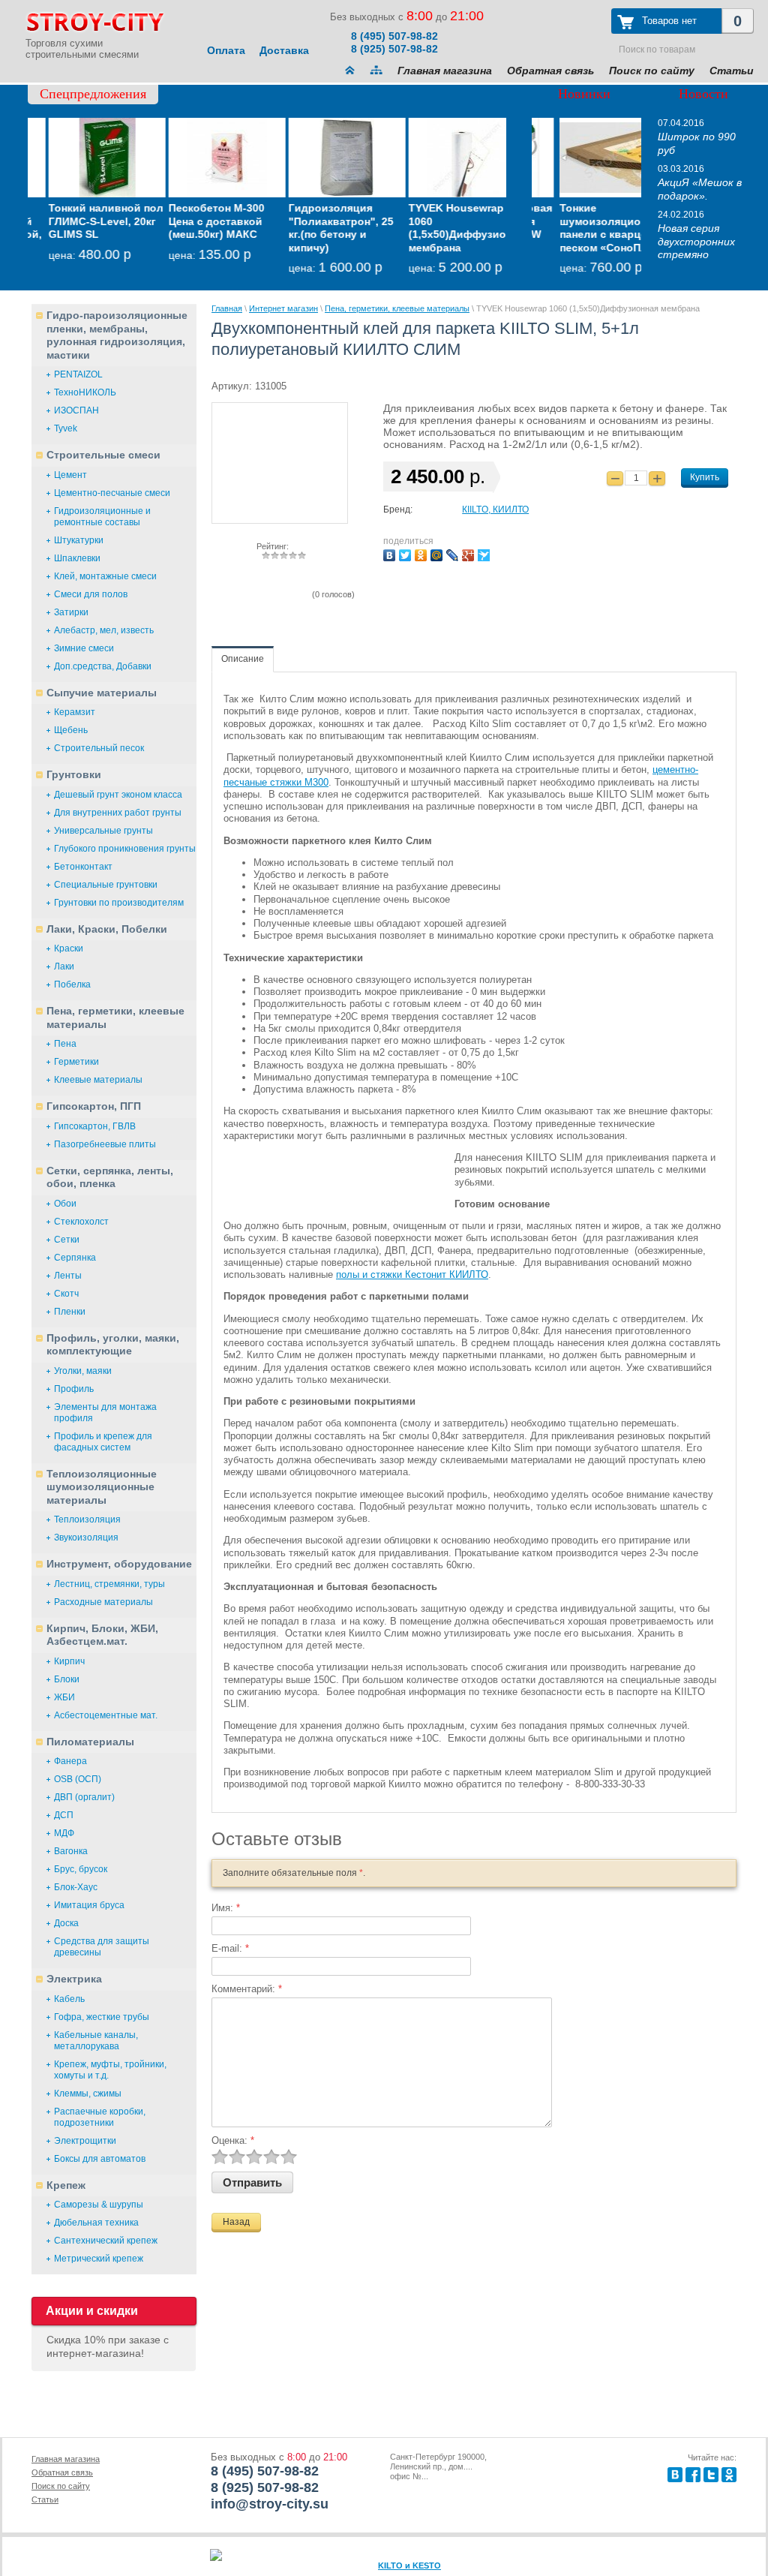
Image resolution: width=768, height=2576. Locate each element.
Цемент (70, 475)
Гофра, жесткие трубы (102, 2017)
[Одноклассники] (423, 553)
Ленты (68, 1276)
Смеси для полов (91, 594)
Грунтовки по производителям (119, 903)
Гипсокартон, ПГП (94, 1106)
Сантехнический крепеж (106, 2241)
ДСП (64, 1815)
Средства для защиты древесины (102, 1947)
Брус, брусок (81, 1869)
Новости (703, 94)
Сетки (67, 1240)
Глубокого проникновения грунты (125, 849)
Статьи (732, 71)
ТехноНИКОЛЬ (85, 392)
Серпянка (75, 1258)
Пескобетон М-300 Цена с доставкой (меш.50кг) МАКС (196, 221)
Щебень (71, 730)
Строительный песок (99, 748)
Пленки (70, 1312)
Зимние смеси (84, 648)
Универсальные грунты (103, 831)
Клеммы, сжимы (88, 2094)
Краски (69, 948)
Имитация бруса (89, 1905)
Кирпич (69, 1661)
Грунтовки (74, 774)
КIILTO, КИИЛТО (495, 509)
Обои (65, 1204)
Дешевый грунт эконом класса (118, 795)
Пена (65, 1044)
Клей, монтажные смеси (105, 576)
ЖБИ (64, 1697)
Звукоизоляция (86, 1537)
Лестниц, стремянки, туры (109, 1584)
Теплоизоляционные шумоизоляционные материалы (102, 1487)
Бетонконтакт (83, 867)
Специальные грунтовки (106, 885)
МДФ (64, 1833)
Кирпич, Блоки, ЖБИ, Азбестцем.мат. (102, 1635)
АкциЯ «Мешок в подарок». (700, 189)
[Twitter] (407, 553)
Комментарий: (247, 1989)
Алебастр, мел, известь (104, 630)
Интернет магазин (283, 308)
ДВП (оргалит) (84, 1797)
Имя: (226, 1908)
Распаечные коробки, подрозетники (100, 2117)
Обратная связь (550, 71)
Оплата (226, 50)
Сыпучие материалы (102, 693)
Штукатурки (79, 540)
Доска (66, 1923)
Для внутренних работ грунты (118, 813)
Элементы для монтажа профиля (105, 1413)
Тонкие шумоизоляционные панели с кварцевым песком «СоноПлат (587, 228)
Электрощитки (85, 2141)
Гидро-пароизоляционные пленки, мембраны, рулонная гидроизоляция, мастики (117, 335)
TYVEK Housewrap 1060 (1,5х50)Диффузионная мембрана (449, 228)
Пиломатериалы (90, 1742)
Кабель (69, 1999)
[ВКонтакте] (391, 553)
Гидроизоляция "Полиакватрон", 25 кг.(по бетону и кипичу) (321, 228)
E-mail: (230, 1948)
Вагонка (71, 1851)
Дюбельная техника (96, 2223)
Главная (227, 308)
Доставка (284, 50)
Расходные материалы (103, 1602)
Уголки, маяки (83, 1371)
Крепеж (66, 2185)
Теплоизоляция (87, 1519)
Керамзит (75, 712)
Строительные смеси (103, 455)
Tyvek (66, 428)
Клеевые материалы (98, 1080)
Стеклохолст (81, 1222)
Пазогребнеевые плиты (105, 1144)
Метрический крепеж (99, 2259)
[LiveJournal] (454, 553)
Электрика (74, 1979)
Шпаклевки (77, 558)
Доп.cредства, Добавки (103, 666)
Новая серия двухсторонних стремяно (696, 241)
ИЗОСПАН (76, 410)
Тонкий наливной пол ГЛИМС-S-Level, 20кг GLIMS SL (86, 221)
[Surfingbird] (486, 553)
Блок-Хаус (76, 1887)
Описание (243, 659)
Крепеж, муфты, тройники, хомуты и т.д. (110, 2070)
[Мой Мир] (438, 553)
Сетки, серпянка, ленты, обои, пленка (110, 1177)
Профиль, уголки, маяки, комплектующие (113, 1345)
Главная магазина (445, 71)
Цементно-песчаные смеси (112, 493)
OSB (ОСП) (78, 1779)
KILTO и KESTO (409, 2565)
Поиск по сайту (652, 71)
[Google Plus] (470, 553)
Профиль (74, 1389)
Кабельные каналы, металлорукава (96, 2041)
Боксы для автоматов (100, 2159)
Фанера (70, 1761)
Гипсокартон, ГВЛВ (95, 1126)
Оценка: (233, 2140)
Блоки (67, 1679)
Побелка (72, 984)
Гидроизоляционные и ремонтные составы (102, 517)
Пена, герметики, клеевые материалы (115, 1017)
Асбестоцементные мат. (106, 1715)
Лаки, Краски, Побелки (107, 929)
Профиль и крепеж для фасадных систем (103, 1442)
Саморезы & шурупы (99, 2205)
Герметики (76, 1062)
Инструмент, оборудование (119, 1564)
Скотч (66, 1294)
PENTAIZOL (78, 374)
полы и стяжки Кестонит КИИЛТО (412, 1274)
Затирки (71, 612)
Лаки (64, 966)
